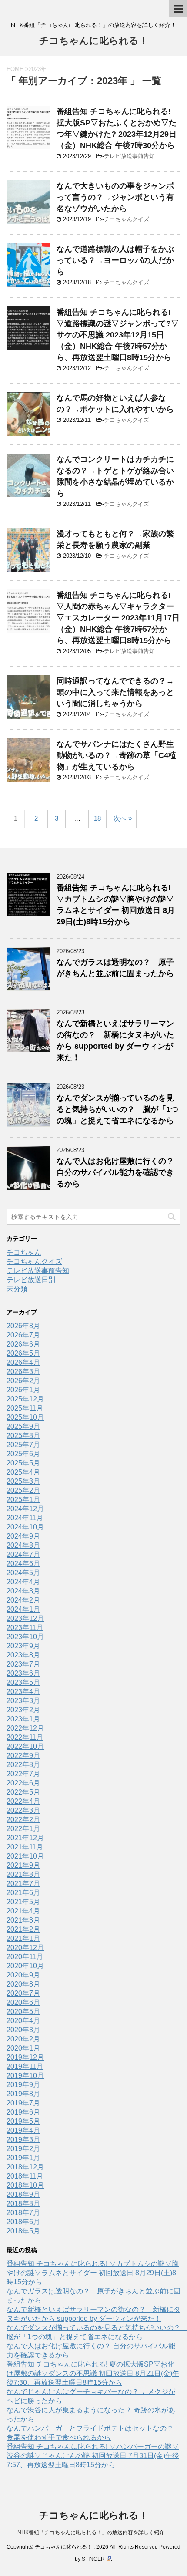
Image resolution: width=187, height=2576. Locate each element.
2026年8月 (23, 1326)
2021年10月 (25, 1856)
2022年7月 (23, 1774)
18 (97, 818)
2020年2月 (23, 2039)
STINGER (93, 2559)
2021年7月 (23, 1884)
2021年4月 (23, 1911)
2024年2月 (23, 1600)
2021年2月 (23, 1929)
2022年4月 (23, 1801)
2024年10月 (25, 1527)
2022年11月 (25, 1737)
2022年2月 (23, 1820)
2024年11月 (25, 1518)
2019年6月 (23, 2112)
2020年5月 (23, 2012)
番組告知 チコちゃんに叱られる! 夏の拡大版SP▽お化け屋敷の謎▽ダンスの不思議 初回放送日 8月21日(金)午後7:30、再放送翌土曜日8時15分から (93, 2373)
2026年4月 (23, 1362)
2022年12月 (25, 1728)
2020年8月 (23, 1984)
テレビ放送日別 (31, 1280)
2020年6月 (23, 2002)
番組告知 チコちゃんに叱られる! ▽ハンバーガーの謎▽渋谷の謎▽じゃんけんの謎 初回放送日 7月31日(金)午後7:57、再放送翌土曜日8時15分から (93, 2456)
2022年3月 (23, 1810)
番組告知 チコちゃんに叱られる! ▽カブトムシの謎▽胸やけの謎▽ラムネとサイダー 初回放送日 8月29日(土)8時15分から (93, 2273)
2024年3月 (23, 1591)
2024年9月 (23, 1536)
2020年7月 (23, 1993)
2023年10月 (25, 1637)
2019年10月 (25, 2076)
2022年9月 (23, 1756)
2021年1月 (23, 1938)
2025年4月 (23, 1472)
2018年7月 (23, 2213)
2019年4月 (23, 2130)
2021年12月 (25, 1838)
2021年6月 (23, 1893)
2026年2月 (23, 1381)
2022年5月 (23, 1792)
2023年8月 (23, 1655)
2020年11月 (25, 1957)
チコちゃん (24, 1252)
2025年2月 (23, 1490)
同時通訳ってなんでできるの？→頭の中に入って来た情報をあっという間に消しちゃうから (115, 692)
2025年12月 (25, 1399)
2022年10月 (25, 1746)
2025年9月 (23, 1426)
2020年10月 (25, 1966)
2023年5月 (23, 1682)
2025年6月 (23, 1454)
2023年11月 (25, 1628)
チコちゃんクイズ (127, 219)
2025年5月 (23, 1463)
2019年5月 (23, 2121)
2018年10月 (25, 2185)
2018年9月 (23, 2194)
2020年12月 (25, 1948)
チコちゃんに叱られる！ (94, 41)
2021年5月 (23, 1902)
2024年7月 (23, 1554)
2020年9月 (23, 1975)
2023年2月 (23, 1710)
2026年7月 (23, 1335)
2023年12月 (25, 1618)
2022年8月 (23, 1765)
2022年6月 (23, 1783)
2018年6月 (23, 2222)
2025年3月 (23, 1481)
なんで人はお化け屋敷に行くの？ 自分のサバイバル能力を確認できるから (115, 1172)
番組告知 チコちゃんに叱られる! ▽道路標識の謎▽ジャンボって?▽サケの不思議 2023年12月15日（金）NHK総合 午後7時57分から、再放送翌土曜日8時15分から (118, 335)
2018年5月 (23, 2231)
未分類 (17, 1289)
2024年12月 (25, 1509)
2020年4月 (23, 2021)
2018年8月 (23, 2204)
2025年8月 (23, 1436)
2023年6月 (23, 1673)
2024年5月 (23, 1573)
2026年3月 (23, 1372)
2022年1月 (23, 1829)
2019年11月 (25, 2066)
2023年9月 (23, 1646)
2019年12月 (25, 2057)
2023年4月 (23, 1692)
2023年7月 (23, 1664)
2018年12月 (25, 2167)
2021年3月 (23, 1920)
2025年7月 (23, 1445)
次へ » (123, 818)
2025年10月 (25, 1417)
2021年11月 (25, 1847)
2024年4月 (23, 1582)
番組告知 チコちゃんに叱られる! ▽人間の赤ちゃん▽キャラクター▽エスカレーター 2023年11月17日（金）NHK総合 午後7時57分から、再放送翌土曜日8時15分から (118, 618)
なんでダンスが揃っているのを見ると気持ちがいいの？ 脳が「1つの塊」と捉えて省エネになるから (117, 1109)
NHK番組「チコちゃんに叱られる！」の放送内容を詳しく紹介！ (93, 2532)
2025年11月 (25, 1408)
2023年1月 (23, 1719)
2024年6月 (23, 1564)
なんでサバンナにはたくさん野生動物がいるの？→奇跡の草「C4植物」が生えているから (116, 755)
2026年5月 (23, 1353)
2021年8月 (23, 1874)
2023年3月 (23, 1701)
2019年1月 (23, 2158)
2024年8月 (23, 1545)
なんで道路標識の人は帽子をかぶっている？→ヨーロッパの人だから (115, 260)
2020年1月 (23, 2048)
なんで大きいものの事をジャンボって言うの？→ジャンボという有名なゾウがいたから (115, 197)
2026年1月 (23, 1390)
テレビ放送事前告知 (129, 156)
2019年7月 (23, 2103)
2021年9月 (23, 1865)
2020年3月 (23, 2030)
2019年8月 (23, 2094)
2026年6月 (23, 1344)
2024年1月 (23, 1609)
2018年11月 (25, 2176)
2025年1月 (23, 1500)
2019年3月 (23, 2140)
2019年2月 (23, 2149)
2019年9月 (23, 2085)
